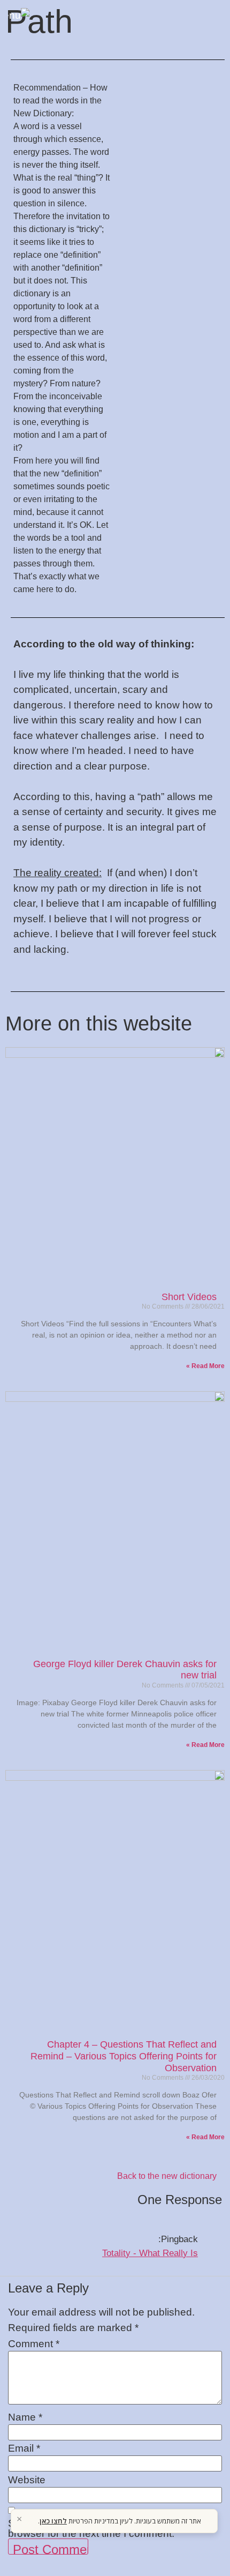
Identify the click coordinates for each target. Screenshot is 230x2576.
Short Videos (189, 1297)
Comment (34, 2344)
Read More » (205, 1366)
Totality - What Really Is (150, 2253)
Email (24, 2448)
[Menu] (27, 20)
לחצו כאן (53, 2521)
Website (27, 2480)
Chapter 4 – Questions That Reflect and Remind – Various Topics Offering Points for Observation (124, 2056)
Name (25, 2417)
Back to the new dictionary (167, 2176)
